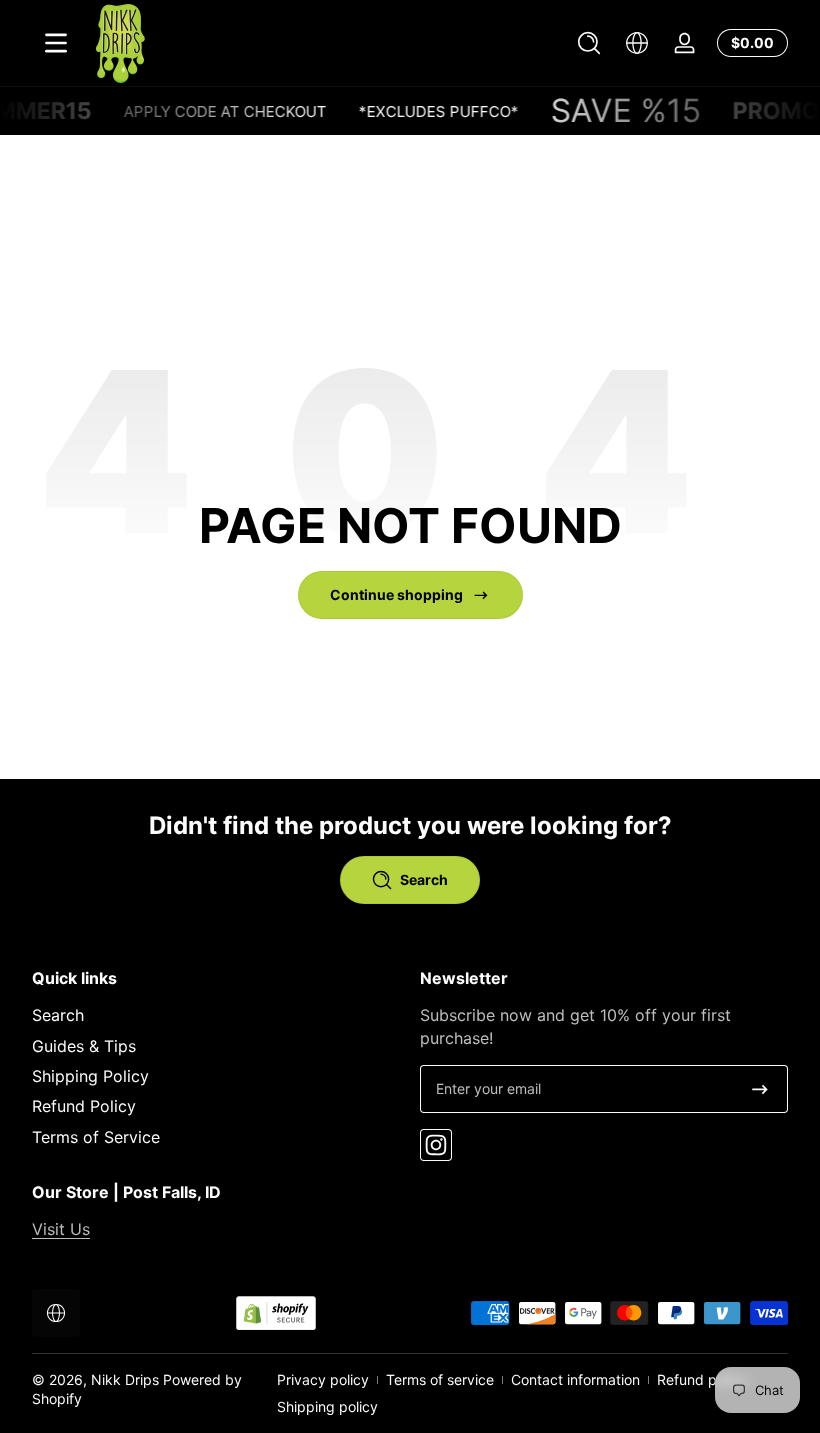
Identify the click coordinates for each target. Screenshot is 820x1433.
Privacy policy (323, 1379)
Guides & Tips (84, 1046)
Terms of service (440, 1379)
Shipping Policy (90, 1076)
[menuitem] (216, 1015)
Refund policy (702, 1379)
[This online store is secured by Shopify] (276, 1313)
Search (58, 1015)
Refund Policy (84, 1106)
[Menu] (56, 43)
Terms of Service (96, 1137)
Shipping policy (327, 1406)
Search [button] (424, 879)
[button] (589, 43)
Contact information (575, 1379)
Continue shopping (396, 594)
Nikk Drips (125, 1379)
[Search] (589, 43)
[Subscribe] (760, 1089)
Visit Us (61, 1229)
